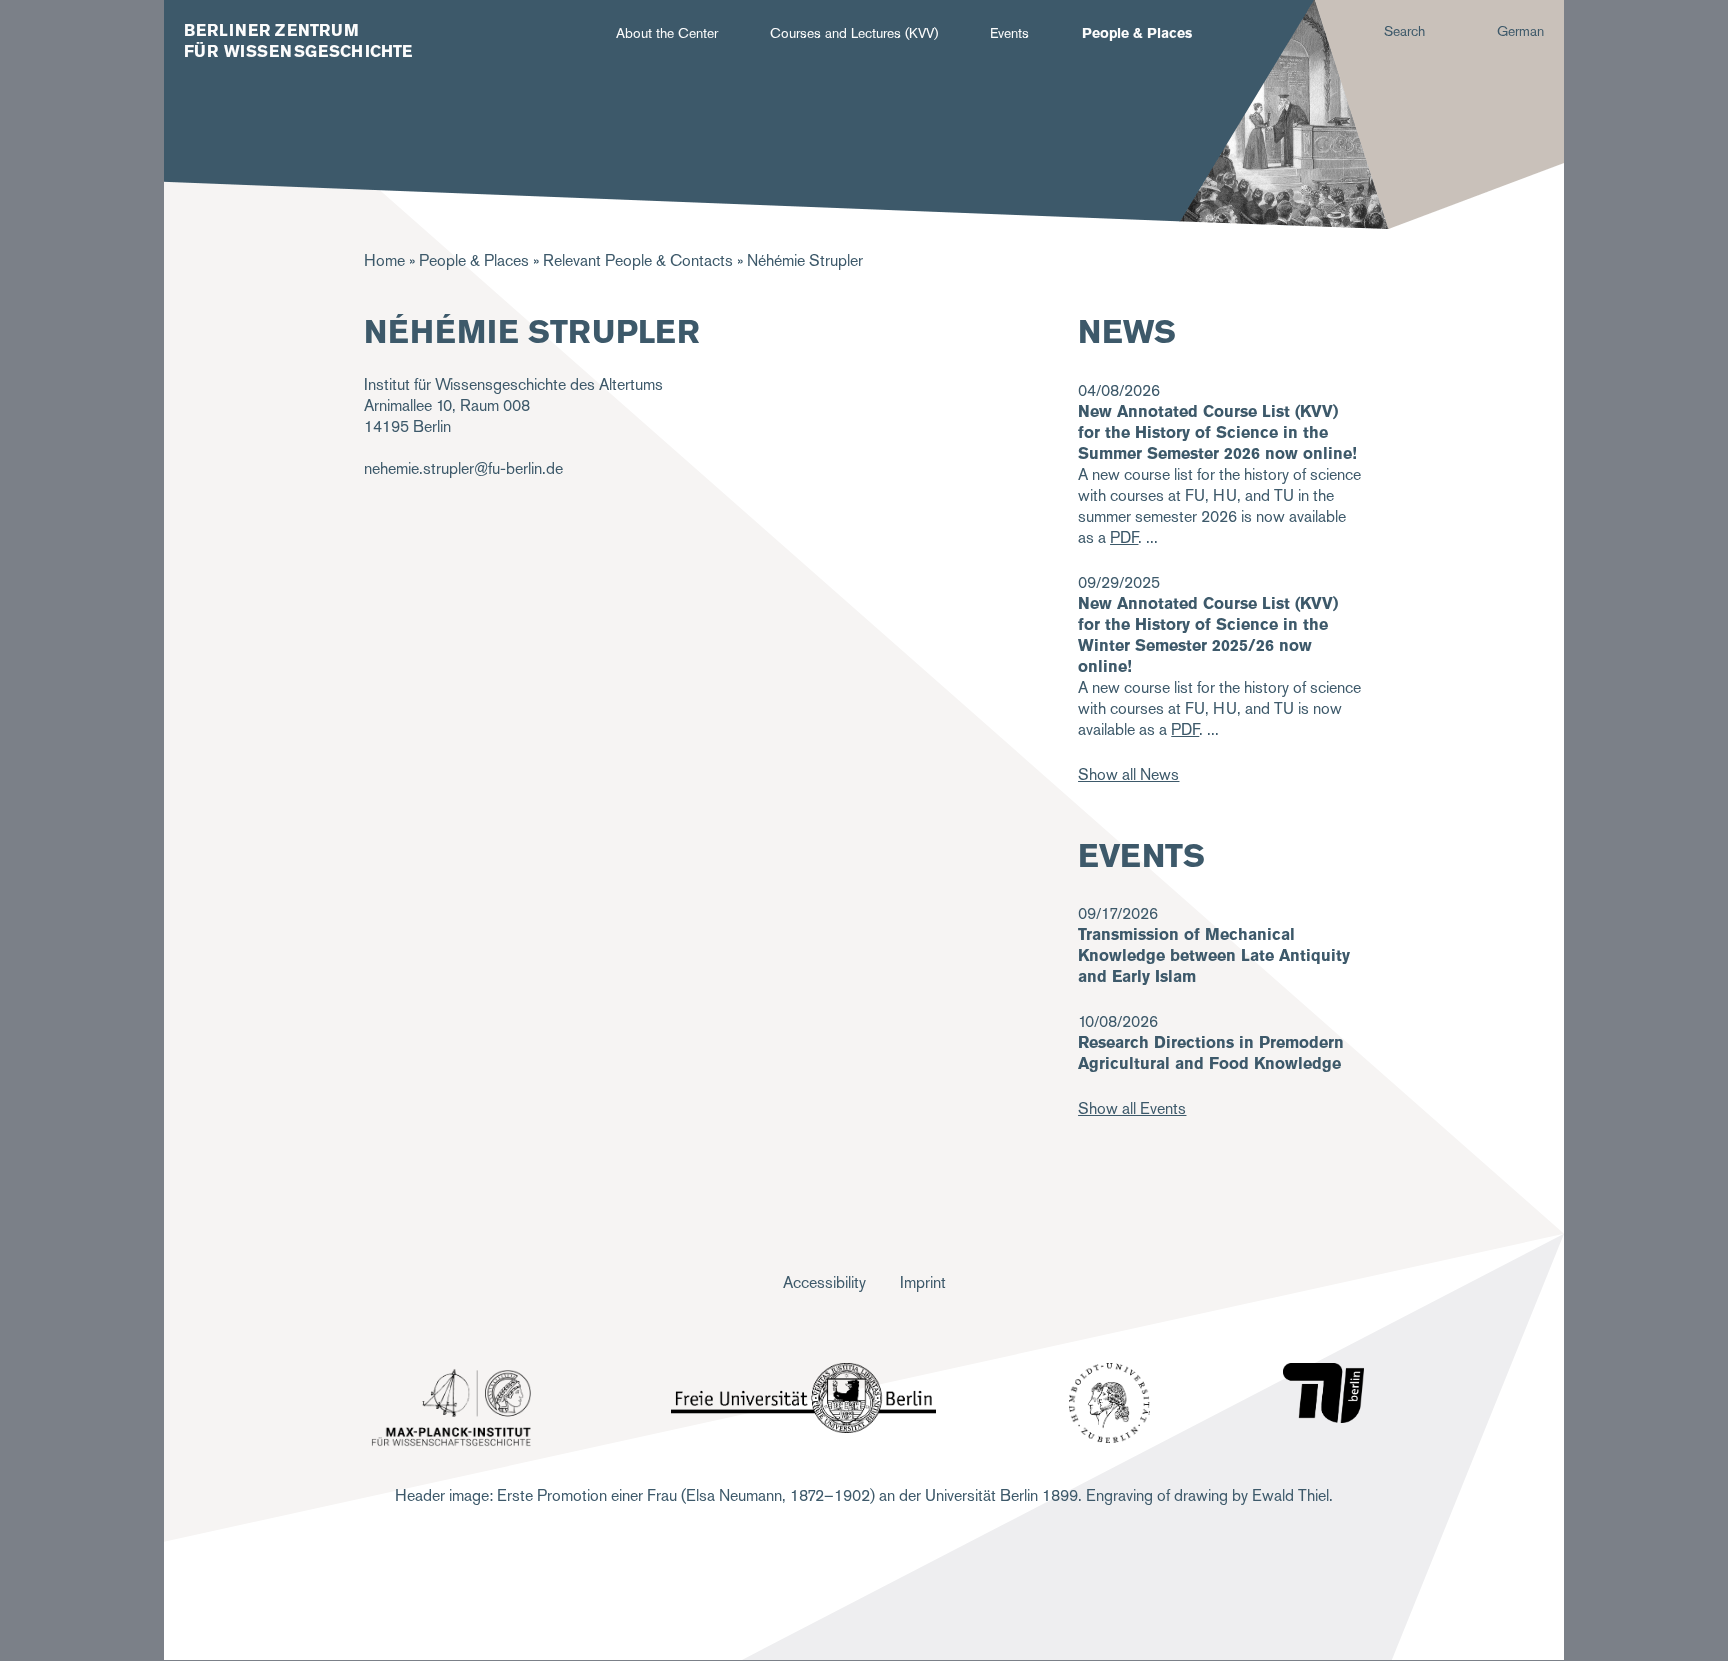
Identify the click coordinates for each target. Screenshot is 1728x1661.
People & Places (1137, 33)
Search (1404, 31)
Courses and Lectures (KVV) (854, 33)
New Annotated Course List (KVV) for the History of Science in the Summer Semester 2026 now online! (1217, 432)
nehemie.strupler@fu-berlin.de (463, 468)
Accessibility (824, 1282)
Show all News (1128, 774)
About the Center (667, 33)
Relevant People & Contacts (638, 260)
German (1520, 31)
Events (1009, 33)
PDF (1185, 729)
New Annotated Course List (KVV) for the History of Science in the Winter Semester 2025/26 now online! (1208, 635)
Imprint (923, 1282)
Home (384, 260)
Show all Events (1132, 1108)
